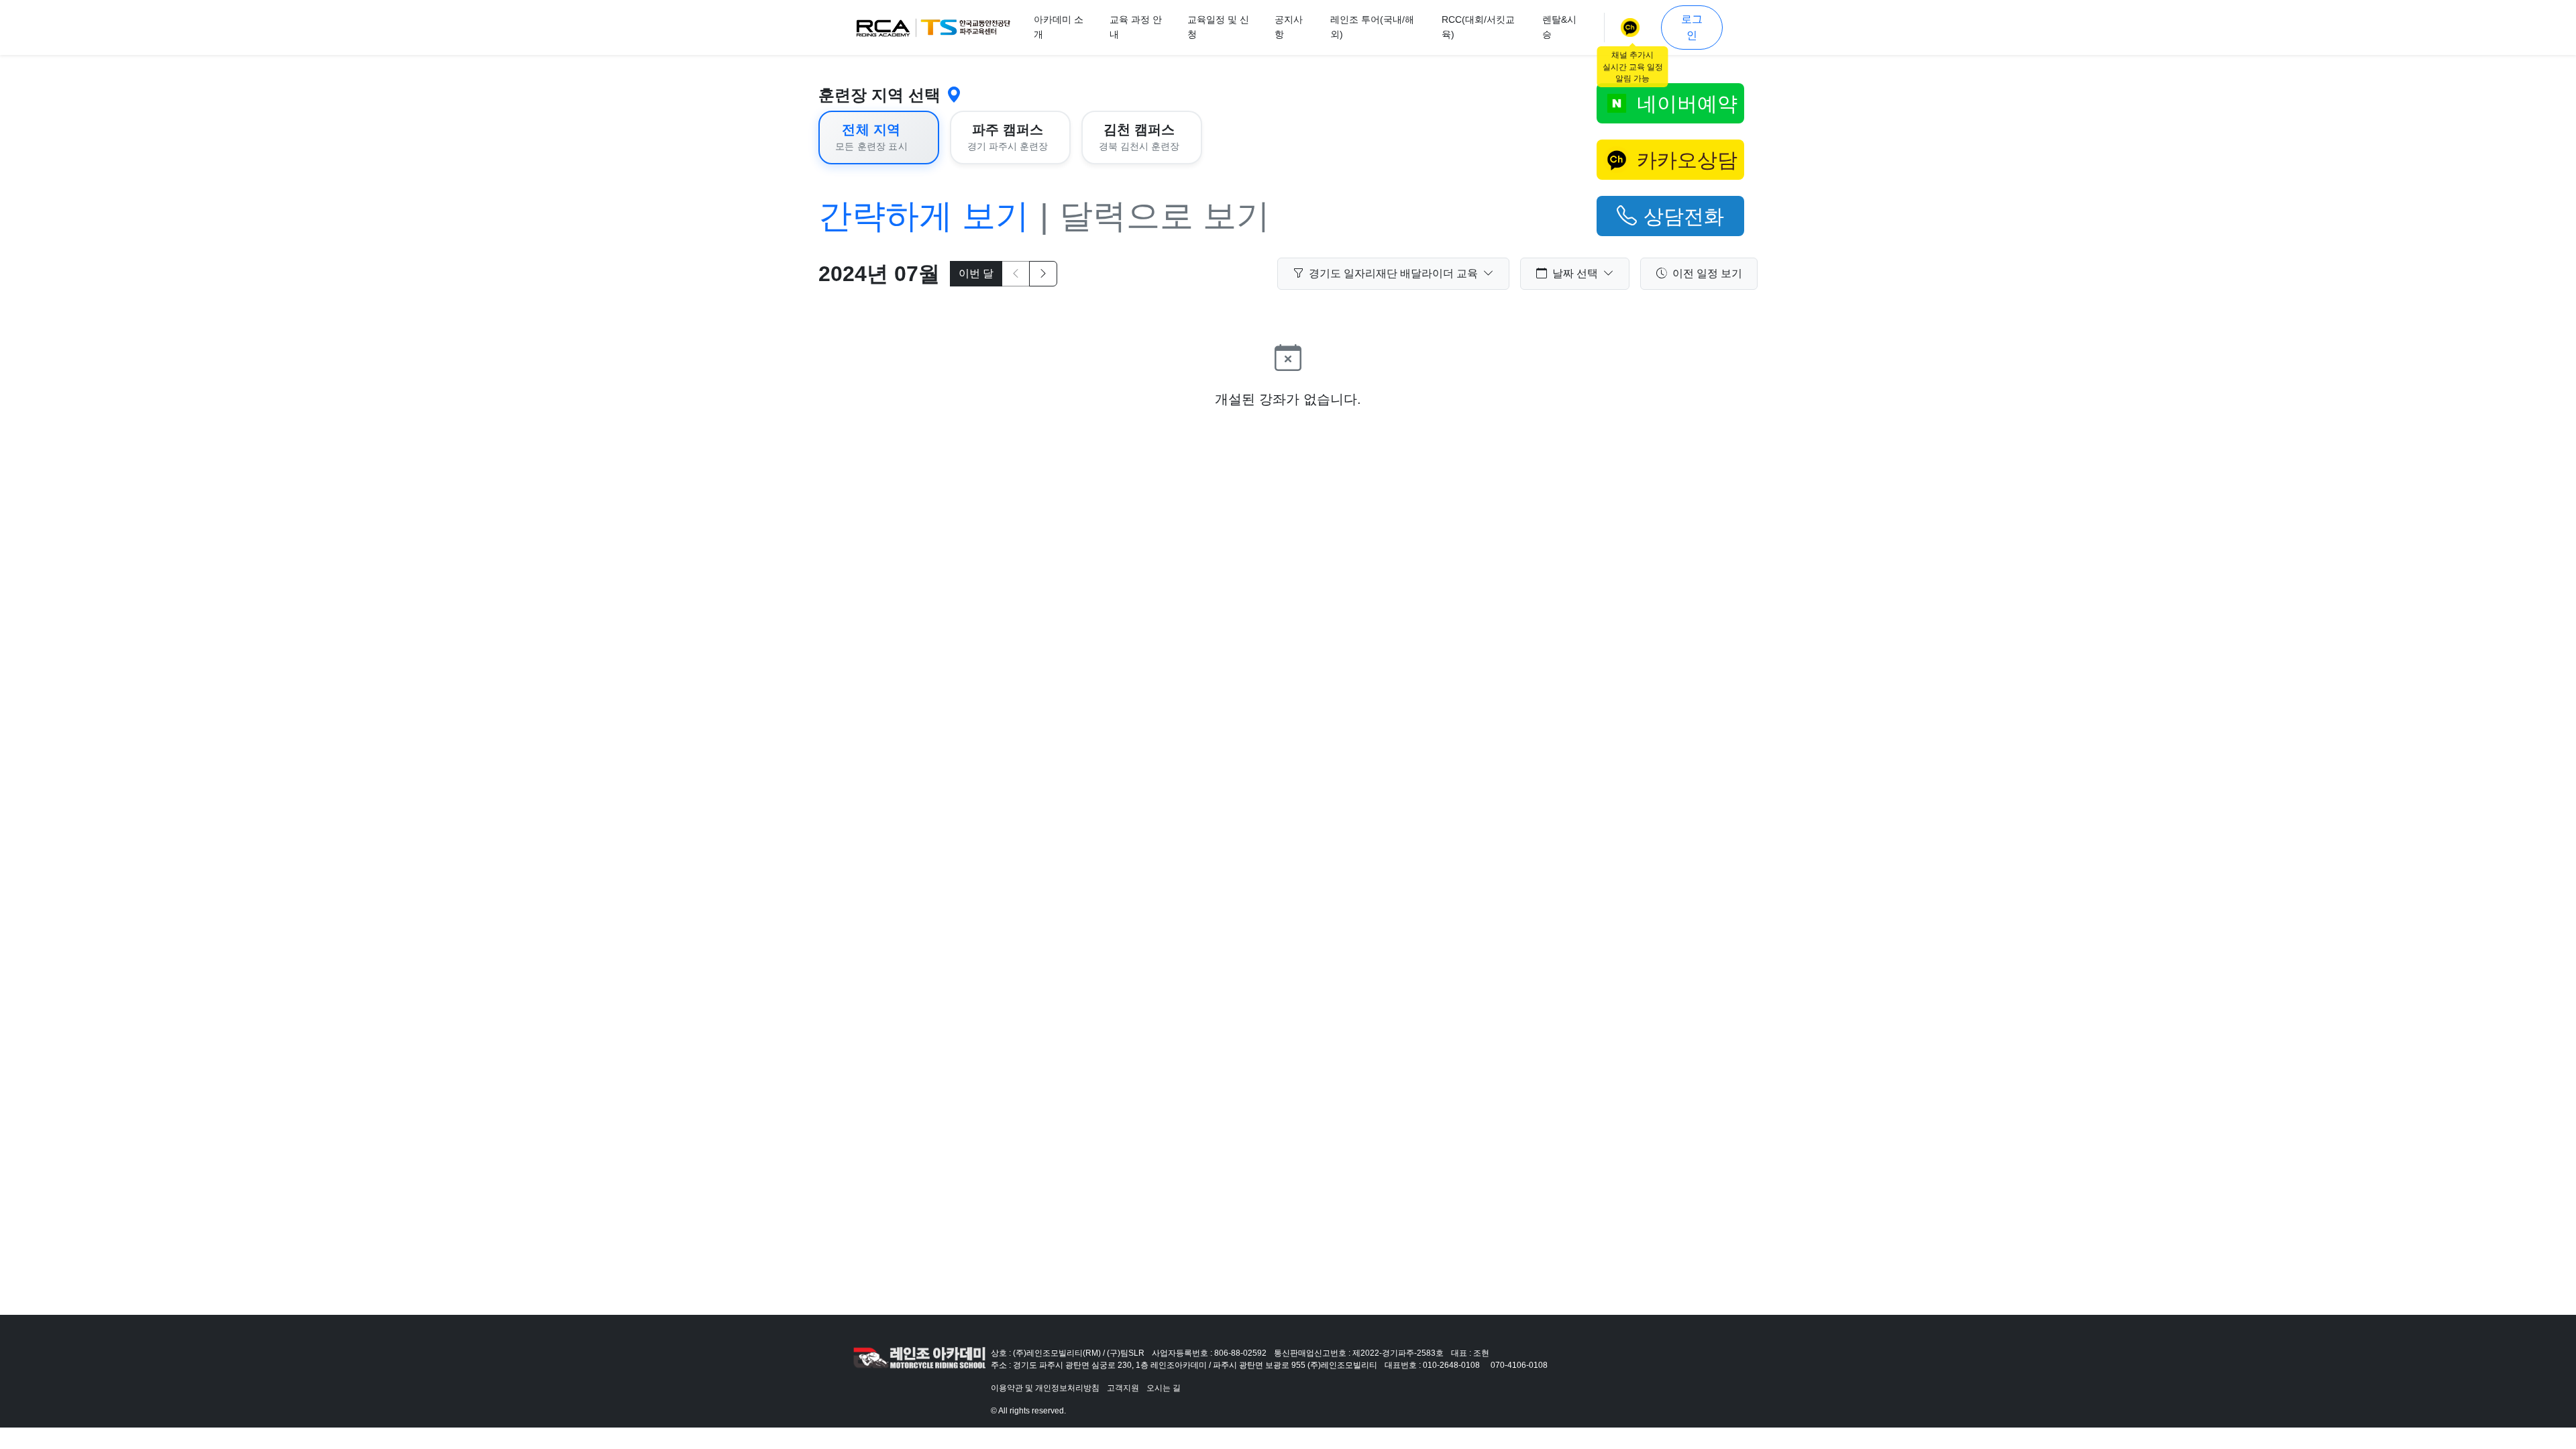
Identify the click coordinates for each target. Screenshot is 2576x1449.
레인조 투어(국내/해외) (1372, 27)
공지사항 (1289, 27)
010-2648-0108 (1451, 1365)
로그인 (1692, 27)
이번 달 (976, 273)
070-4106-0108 (1519, 1365)
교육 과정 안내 (1136, 27)
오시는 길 (1164, 1388)
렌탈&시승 (1559, 27)
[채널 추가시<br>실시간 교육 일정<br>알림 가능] (1633, 28)
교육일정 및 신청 (1218, 27)
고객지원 (1123, 1388)
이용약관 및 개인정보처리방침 (1045, 1388)
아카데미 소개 (1059, 27)
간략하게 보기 (924, 216)
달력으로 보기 (1165, 216)
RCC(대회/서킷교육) (1478, 27)
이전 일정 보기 (1707, 273)
